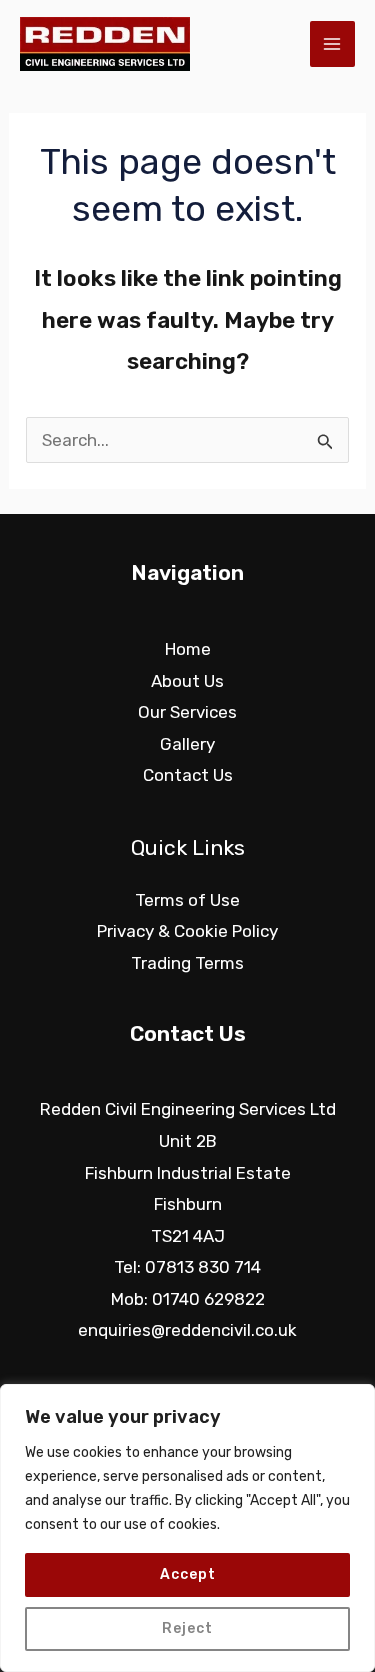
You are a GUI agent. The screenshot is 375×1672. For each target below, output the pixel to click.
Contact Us (188, 775)
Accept (188, 1574)
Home (188, 649)
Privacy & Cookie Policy (187, 931)
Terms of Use (187, 900)
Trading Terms (187, 963)
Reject (187, 1628)
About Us (187, 681)
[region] (187, 1528)
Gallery (187, 744)
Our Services (187, 712)
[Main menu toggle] (333, 44)
